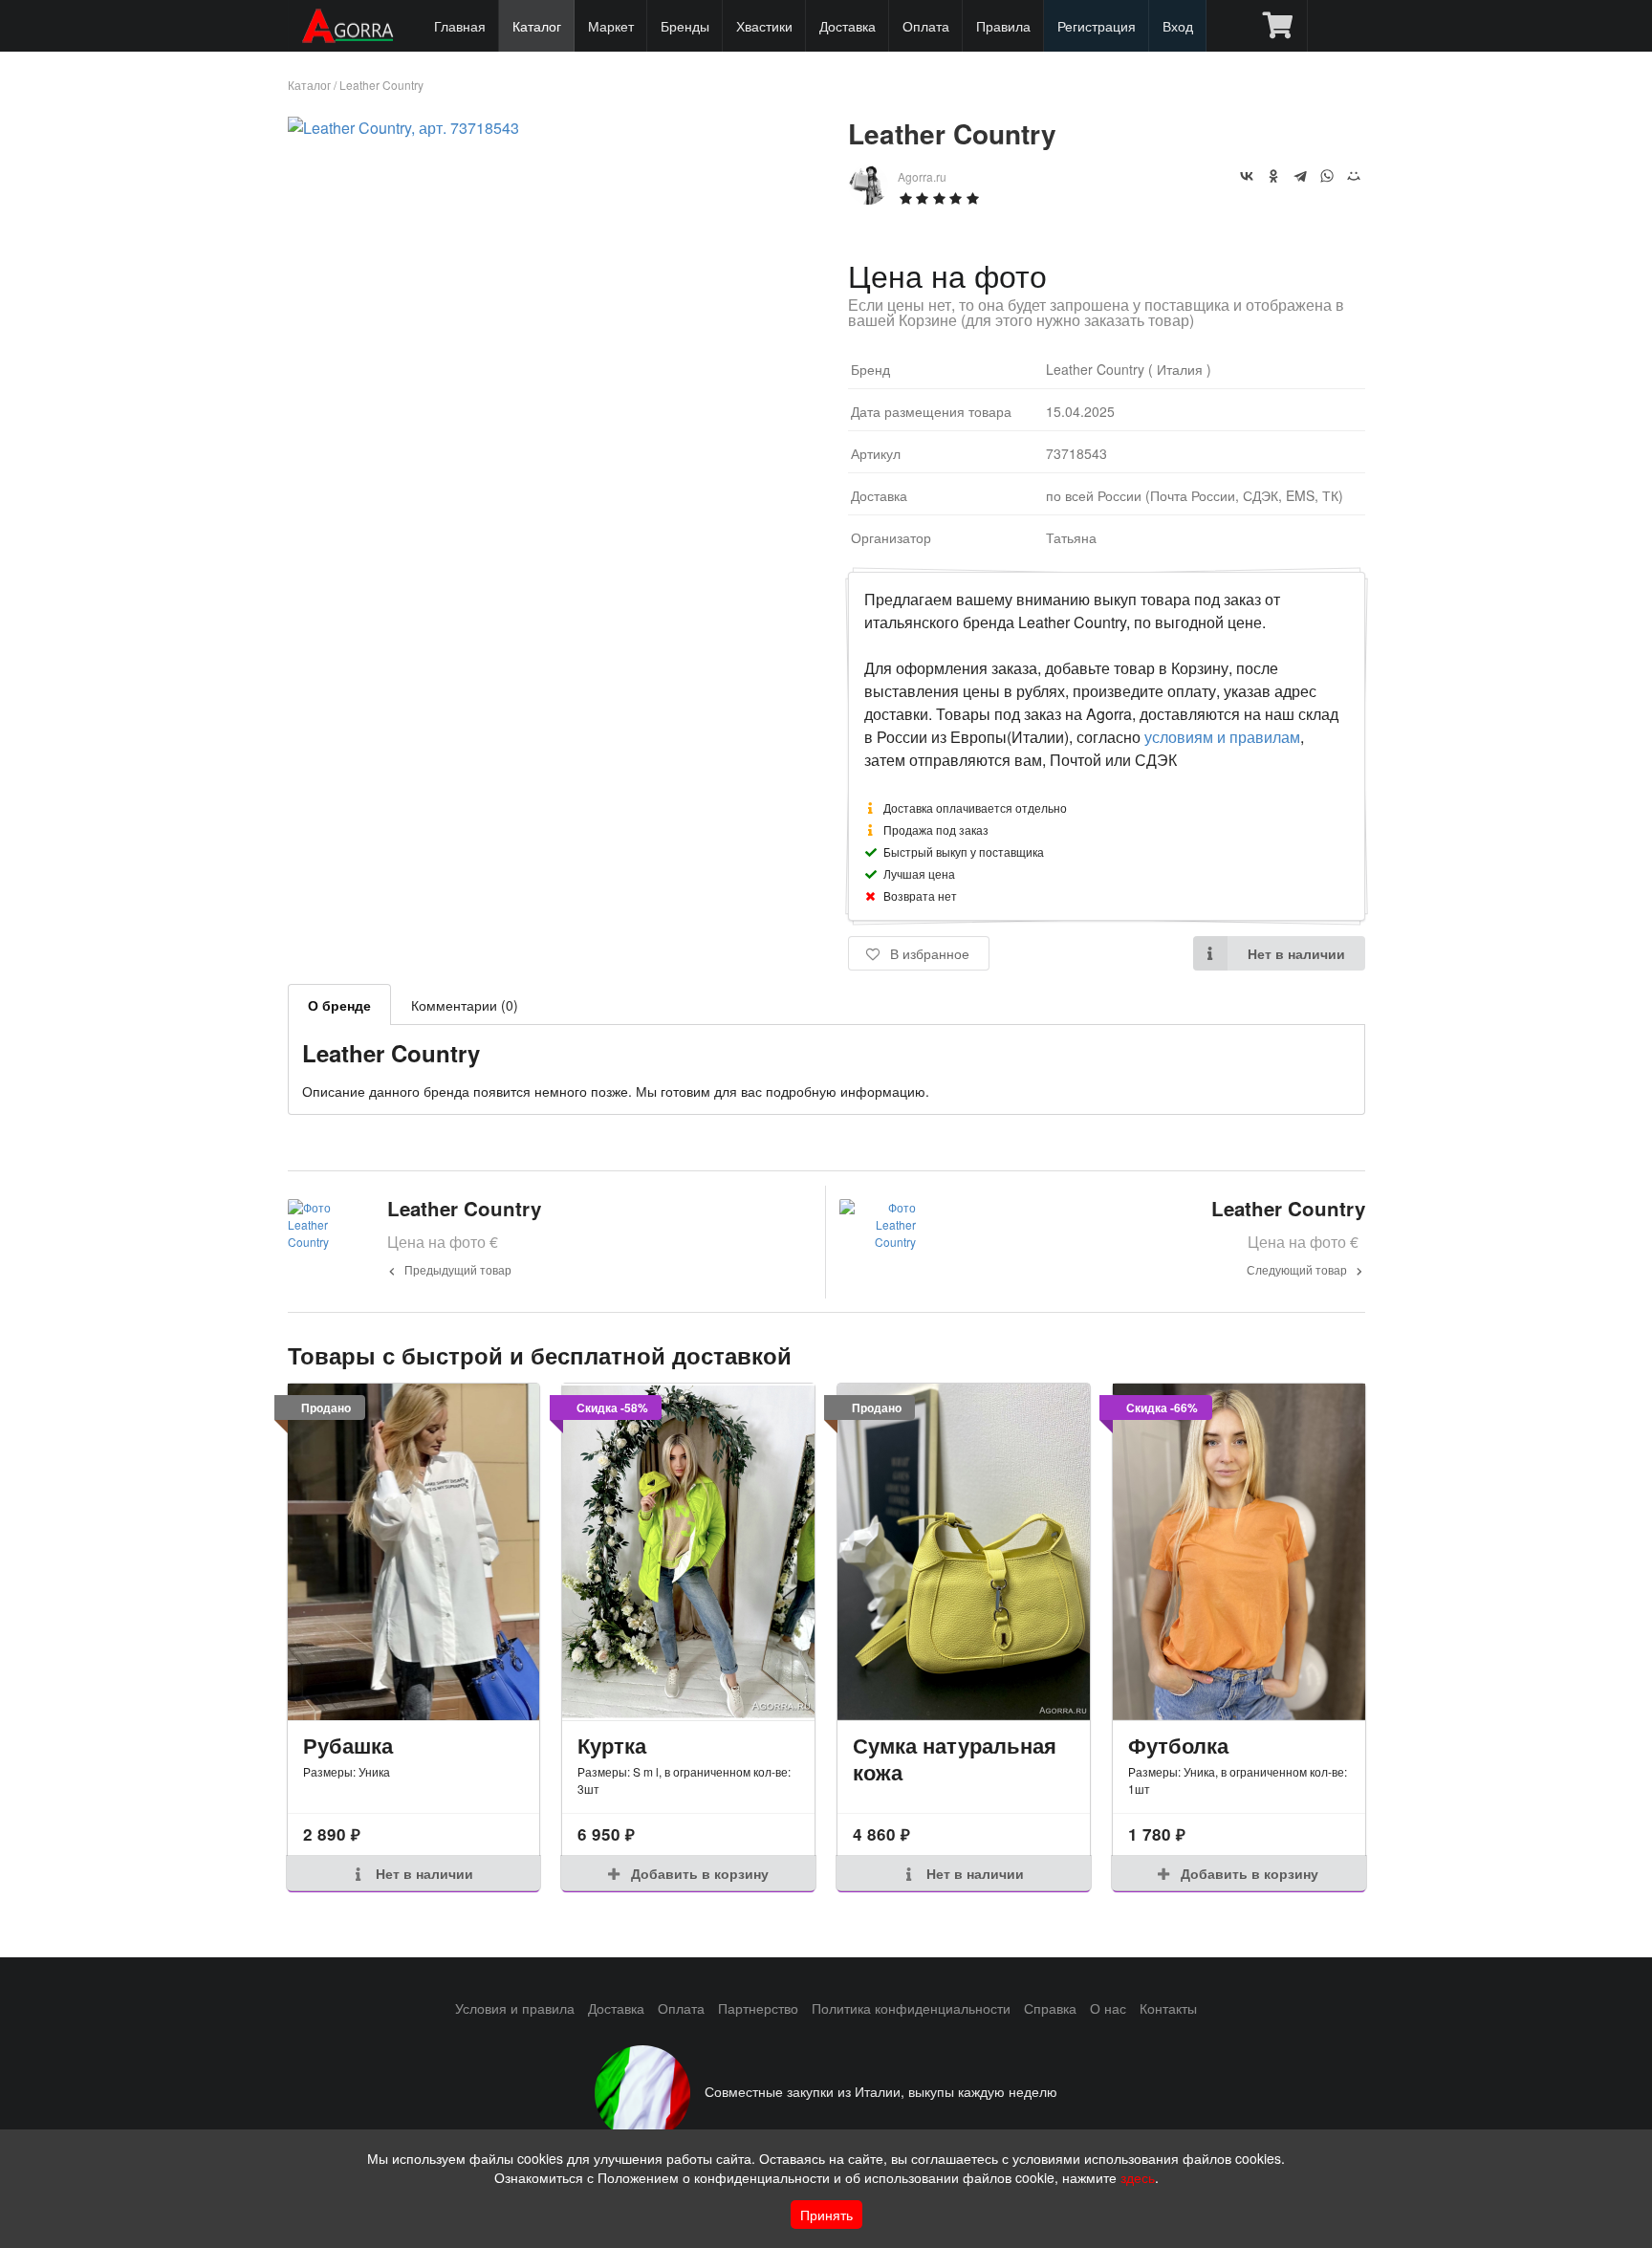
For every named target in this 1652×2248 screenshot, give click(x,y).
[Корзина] (1278, 26)
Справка (1050, 2008)
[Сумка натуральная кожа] (964, 1552)
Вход (1178, 26)
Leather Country (381, 85)
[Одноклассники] (1273, 176)
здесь (1138, 2177)
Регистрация (1097, 26)
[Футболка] (1239, 1552)
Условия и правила (515, 2008)
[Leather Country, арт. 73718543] (403, 128)
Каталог (537, 26)
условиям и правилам (1222, 737)
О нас (1108, 2008)
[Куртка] (688, 1552)
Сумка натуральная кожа (955, 1759)
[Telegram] (1300, 176)
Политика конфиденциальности (911, 2008)
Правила (1003, 26)
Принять (826, 2215)
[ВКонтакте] (1247, 176)
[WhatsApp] (1327, 176)
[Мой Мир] (1354, 176)
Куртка (612, 1745)
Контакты (1168, 2008)
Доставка (848, 26)
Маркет (611, 26)
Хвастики (764, 26)
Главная (460, 26)
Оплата (926, 26)
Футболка (1178, 1745)
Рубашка (348, 1745)
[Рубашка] (414, 1552)
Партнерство (758, 2008)
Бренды (685, 26)
